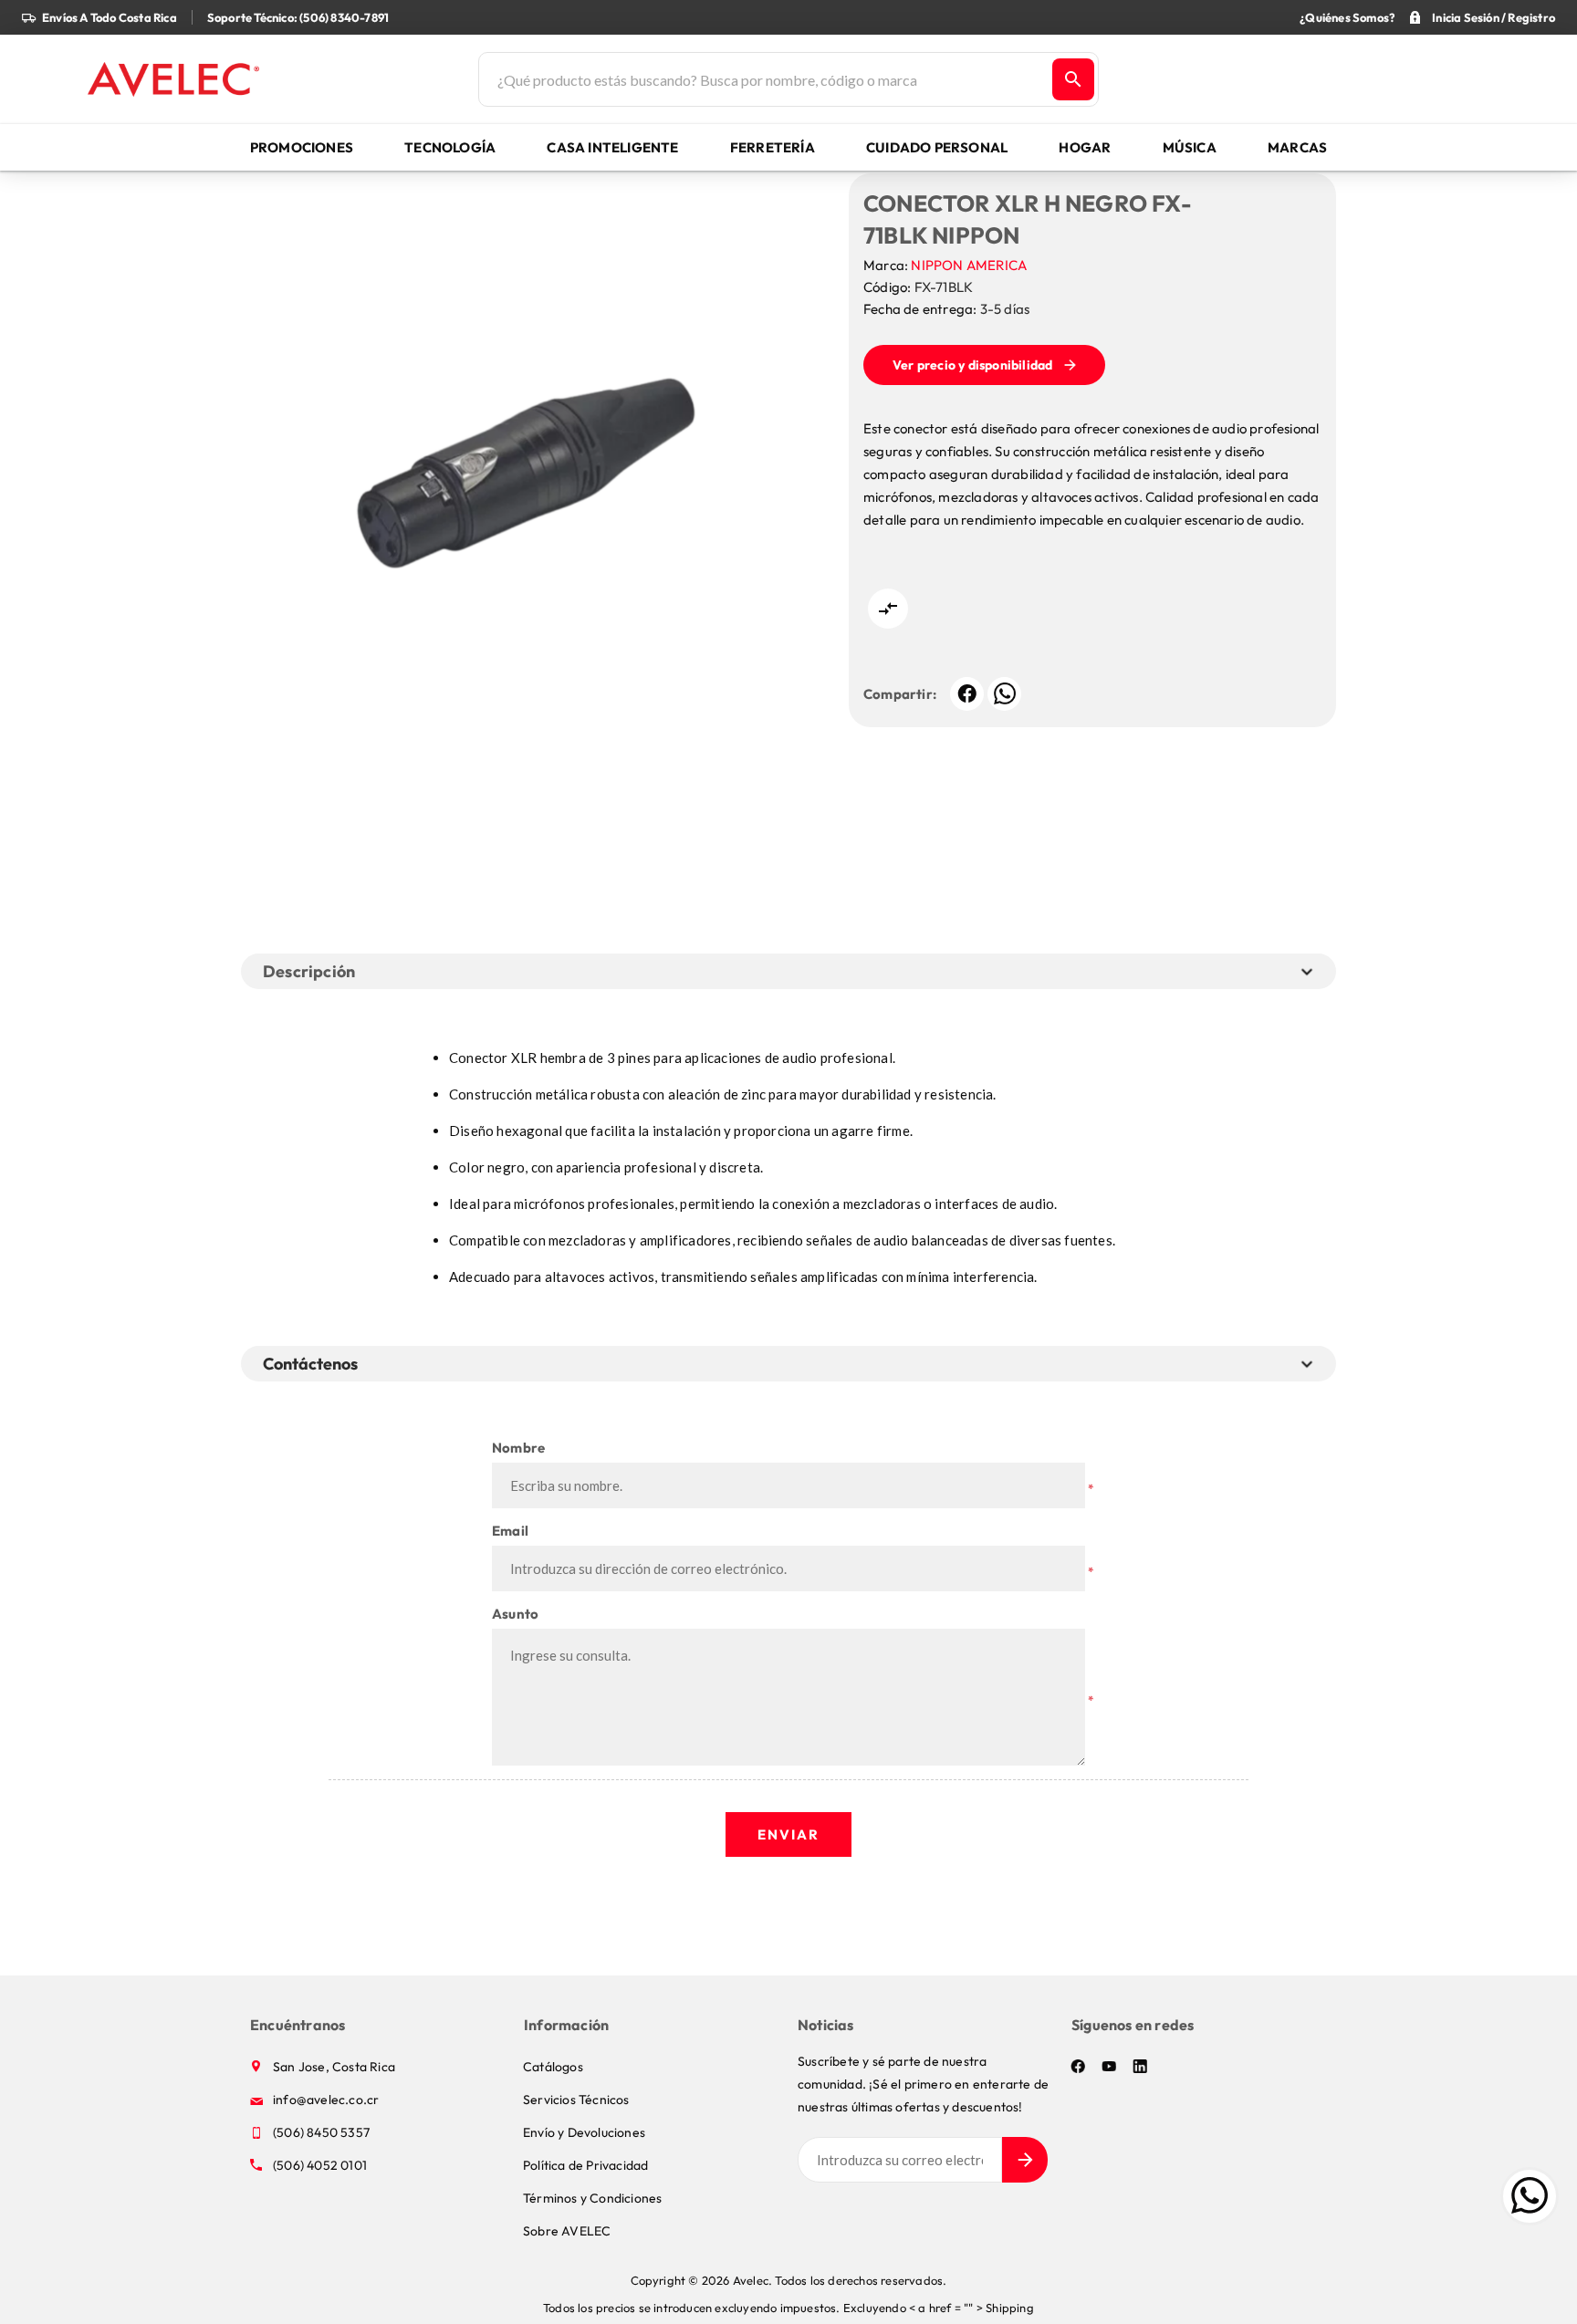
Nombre (518, 1448)
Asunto (515, 1614)
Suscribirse (1025, 2160)
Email (510, 1531)
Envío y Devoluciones (584, 2132)
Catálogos (553, 2067)
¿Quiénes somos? (1347, 17)
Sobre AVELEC (567, 2231)
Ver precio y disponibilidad (972, 365)
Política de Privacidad (585, 2165)
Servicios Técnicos (576, 2100)
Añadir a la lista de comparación (888, 609)
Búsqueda (1073, 79)
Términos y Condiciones (592, 2198)
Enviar (788, 1834)
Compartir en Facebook (967, 694)
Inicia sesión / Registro (1493, 17)
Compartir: (900, 694)
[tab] (314, 1364)
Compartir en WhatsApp (1004, 694)
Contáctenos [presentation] (310, 1364)
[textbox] (764, 79)
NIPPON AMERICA (969, 265)
